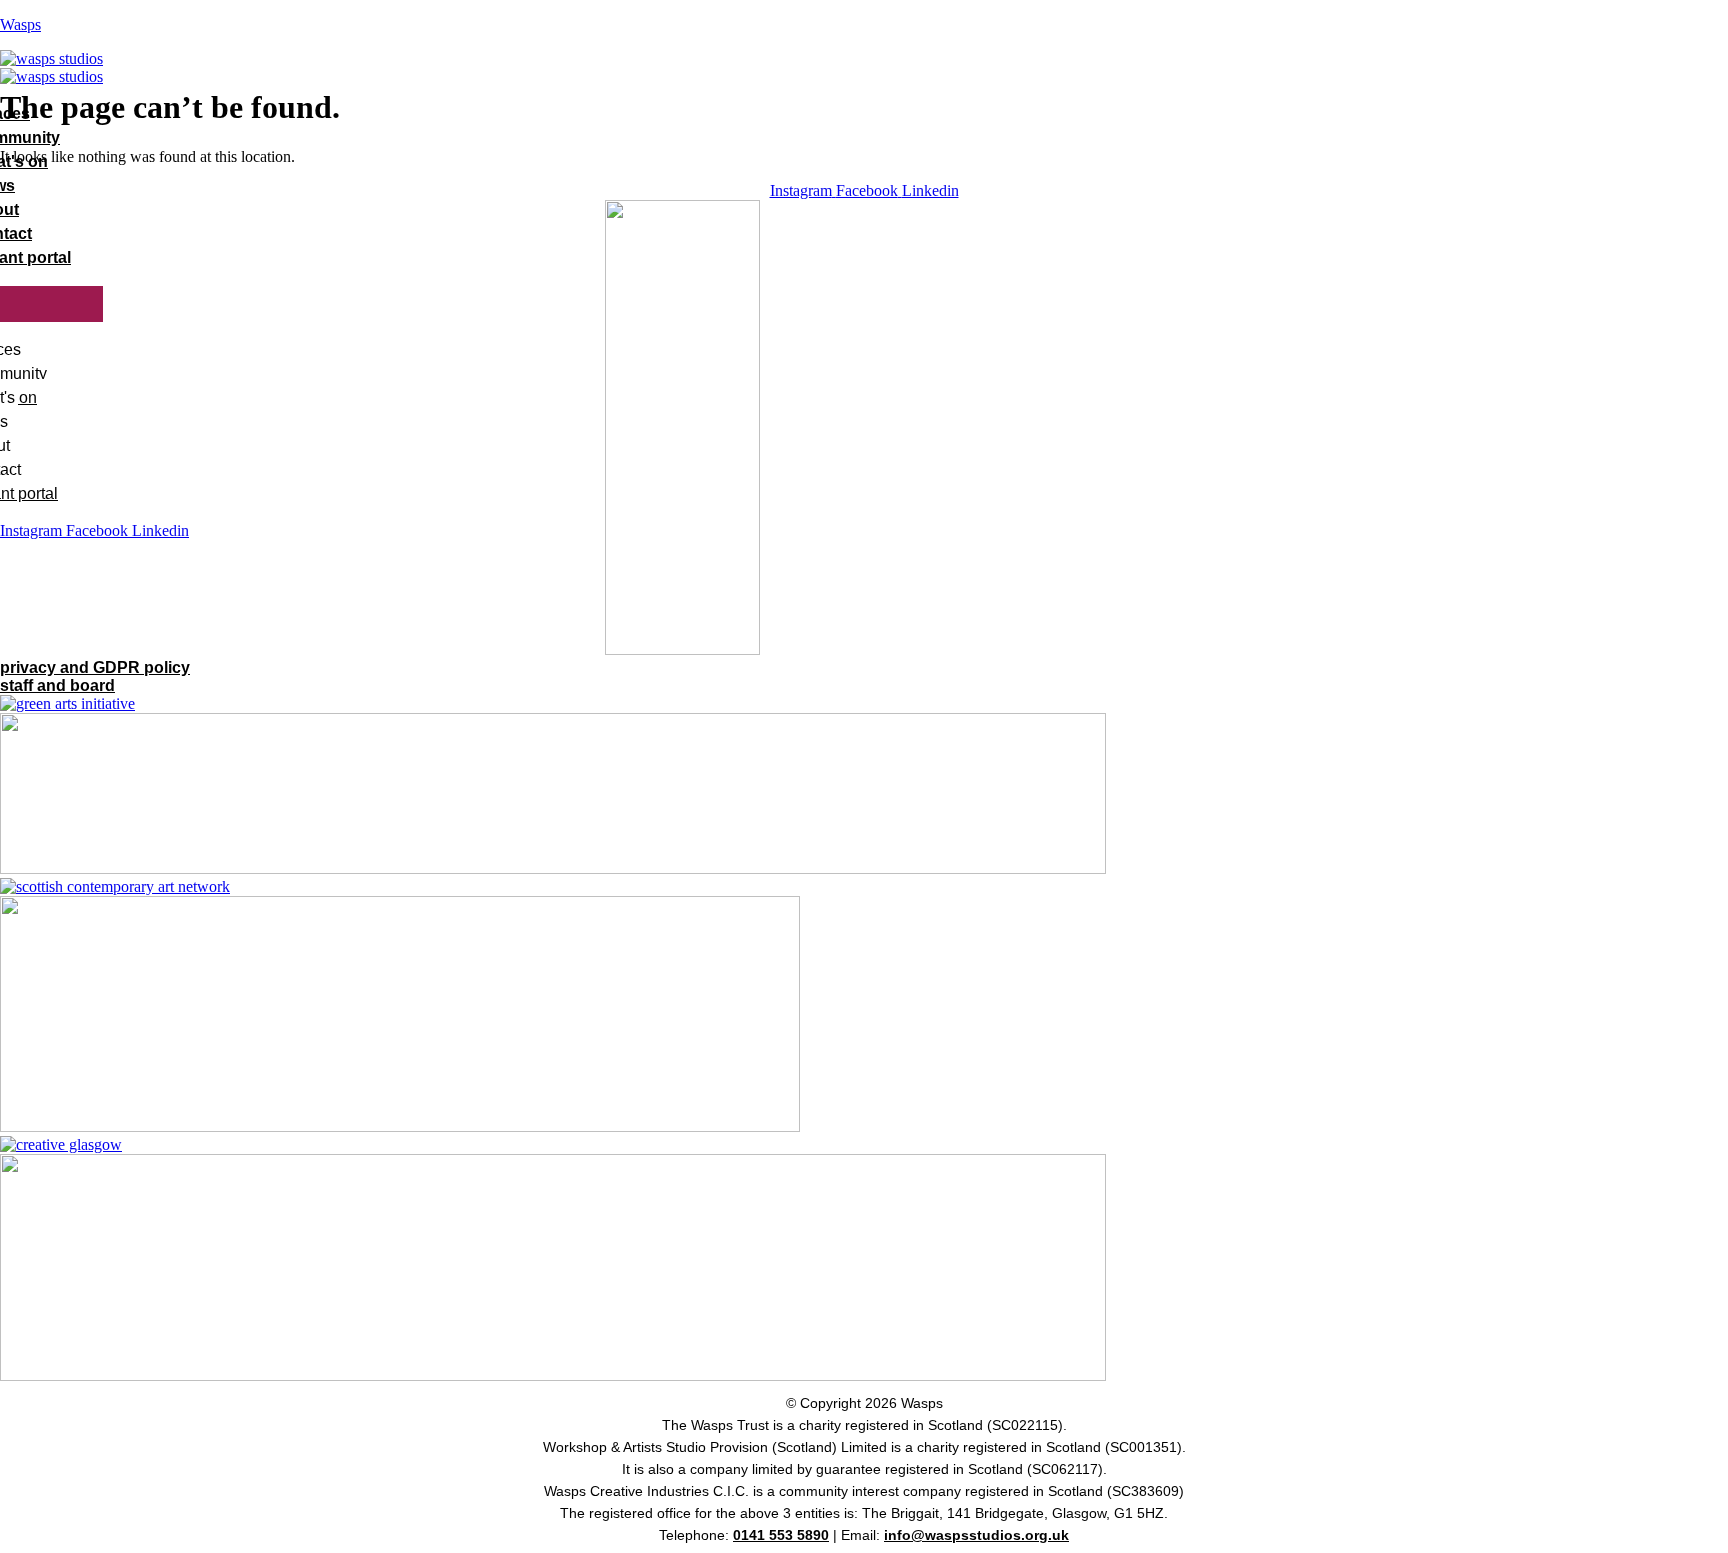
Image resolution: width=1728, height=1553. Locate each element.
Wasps (20, 24)
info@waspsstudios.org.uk (976, 1535)
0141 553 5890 (781, 1535)
